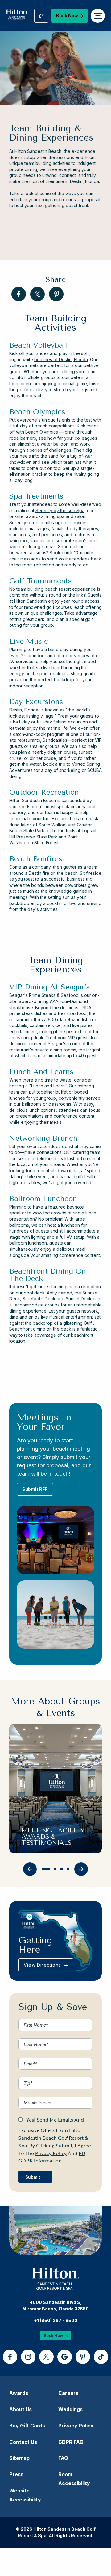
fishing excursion (71, 722)
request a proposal (81, 200)
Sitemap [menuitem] (19, 2458)
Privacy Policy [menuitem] (76, 2426)
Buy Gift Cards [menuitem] (27, 2426)
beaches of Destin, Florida (61, 359)
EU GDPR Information (52, 2157)
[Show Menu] (98, 16)
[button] (30, 1869)
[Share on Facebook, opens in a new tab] (19, 294)
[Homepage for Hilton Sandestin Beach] (17, 14)
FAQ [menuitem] (63, 2458)
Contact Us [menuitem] (23, 2442)
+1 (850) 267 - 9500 (56, 2320)
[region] (55, 183)
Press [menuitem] (16, 2474)
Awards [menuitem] (19, 2393)
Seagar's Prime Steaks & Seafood (45, 995)
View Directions (43, 1965)
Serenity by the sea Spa (60, 510)
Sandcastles (55, 740)
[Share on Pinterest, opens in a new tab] (56, 294)
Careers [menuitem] (68, 2393)
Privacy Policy (51, 2153)
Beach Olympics (42, 432)
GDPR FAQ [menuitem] (71, 2442)
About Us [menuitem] (21, 2409)
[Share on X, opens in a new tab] (37, 294)
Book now (67, 16)
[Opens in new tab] (10, 2357)
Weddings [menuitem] (70, 2409)
